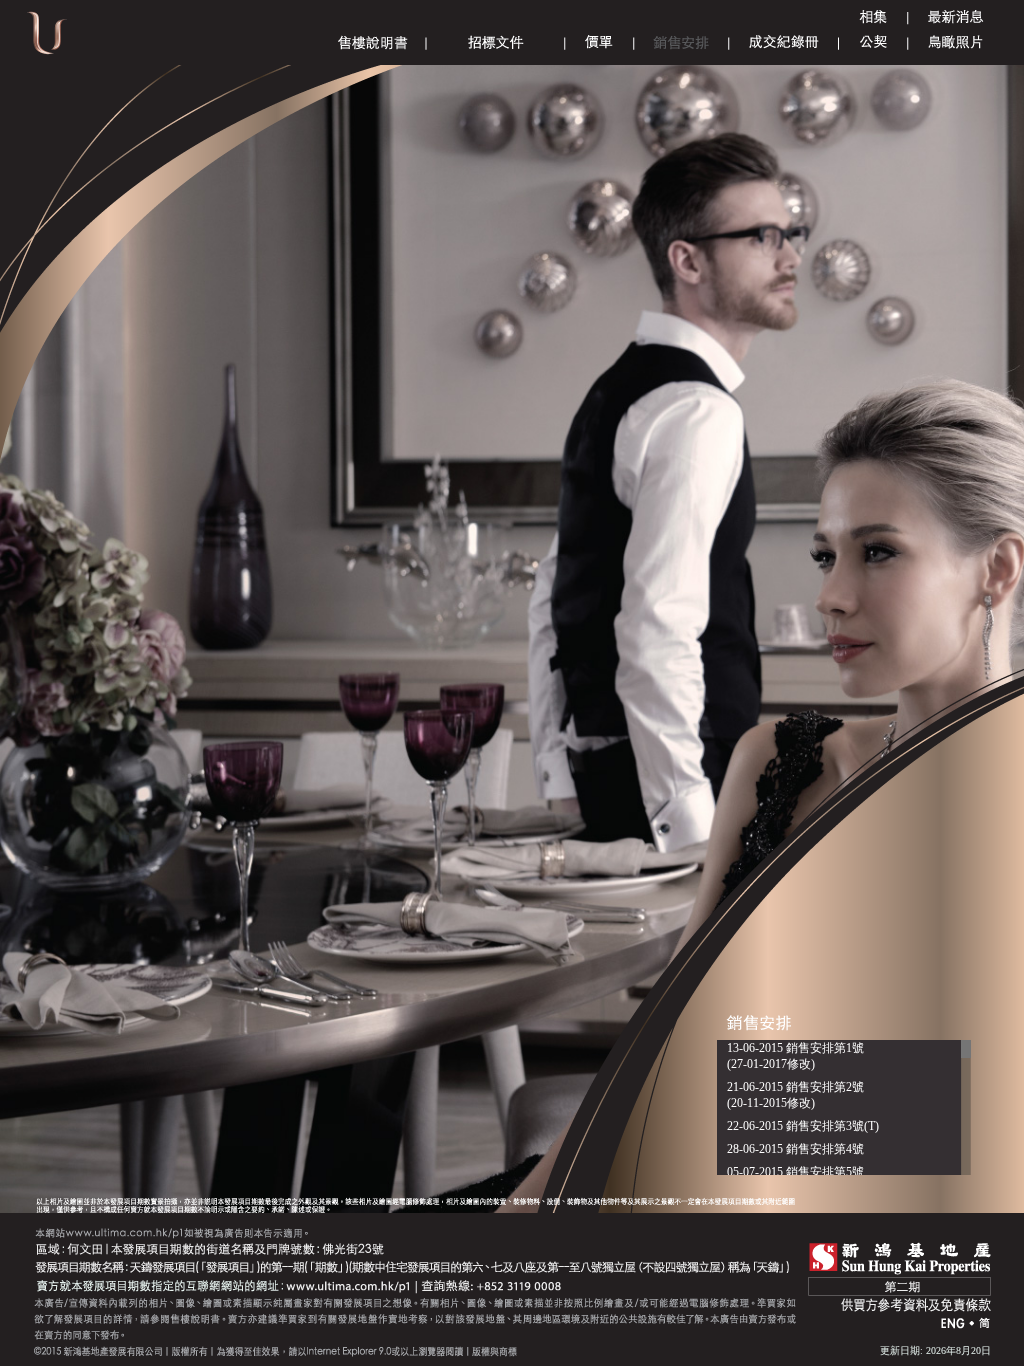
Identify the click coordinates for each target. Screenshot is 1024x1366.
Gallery (873, 17)
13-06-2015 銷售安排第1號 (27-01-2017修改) (795, 1056)
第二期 (899, 1286)
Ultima (47, 39)
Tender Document (496, 42)
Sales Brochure (373, 42)
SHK (900, 1258)
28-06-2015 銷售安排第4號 (795, 1149)
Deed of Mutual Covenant (873, 42)
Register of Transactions (784, 42)
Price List (599, 42)
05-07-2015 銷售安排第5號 (795, 1172)
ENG (953, 1324)
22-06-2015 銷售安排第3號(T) (803, 1126)
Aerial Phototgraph (955, 42)
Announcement (956, 17)
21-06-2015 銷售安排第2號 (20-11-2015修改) (795, 1095)
